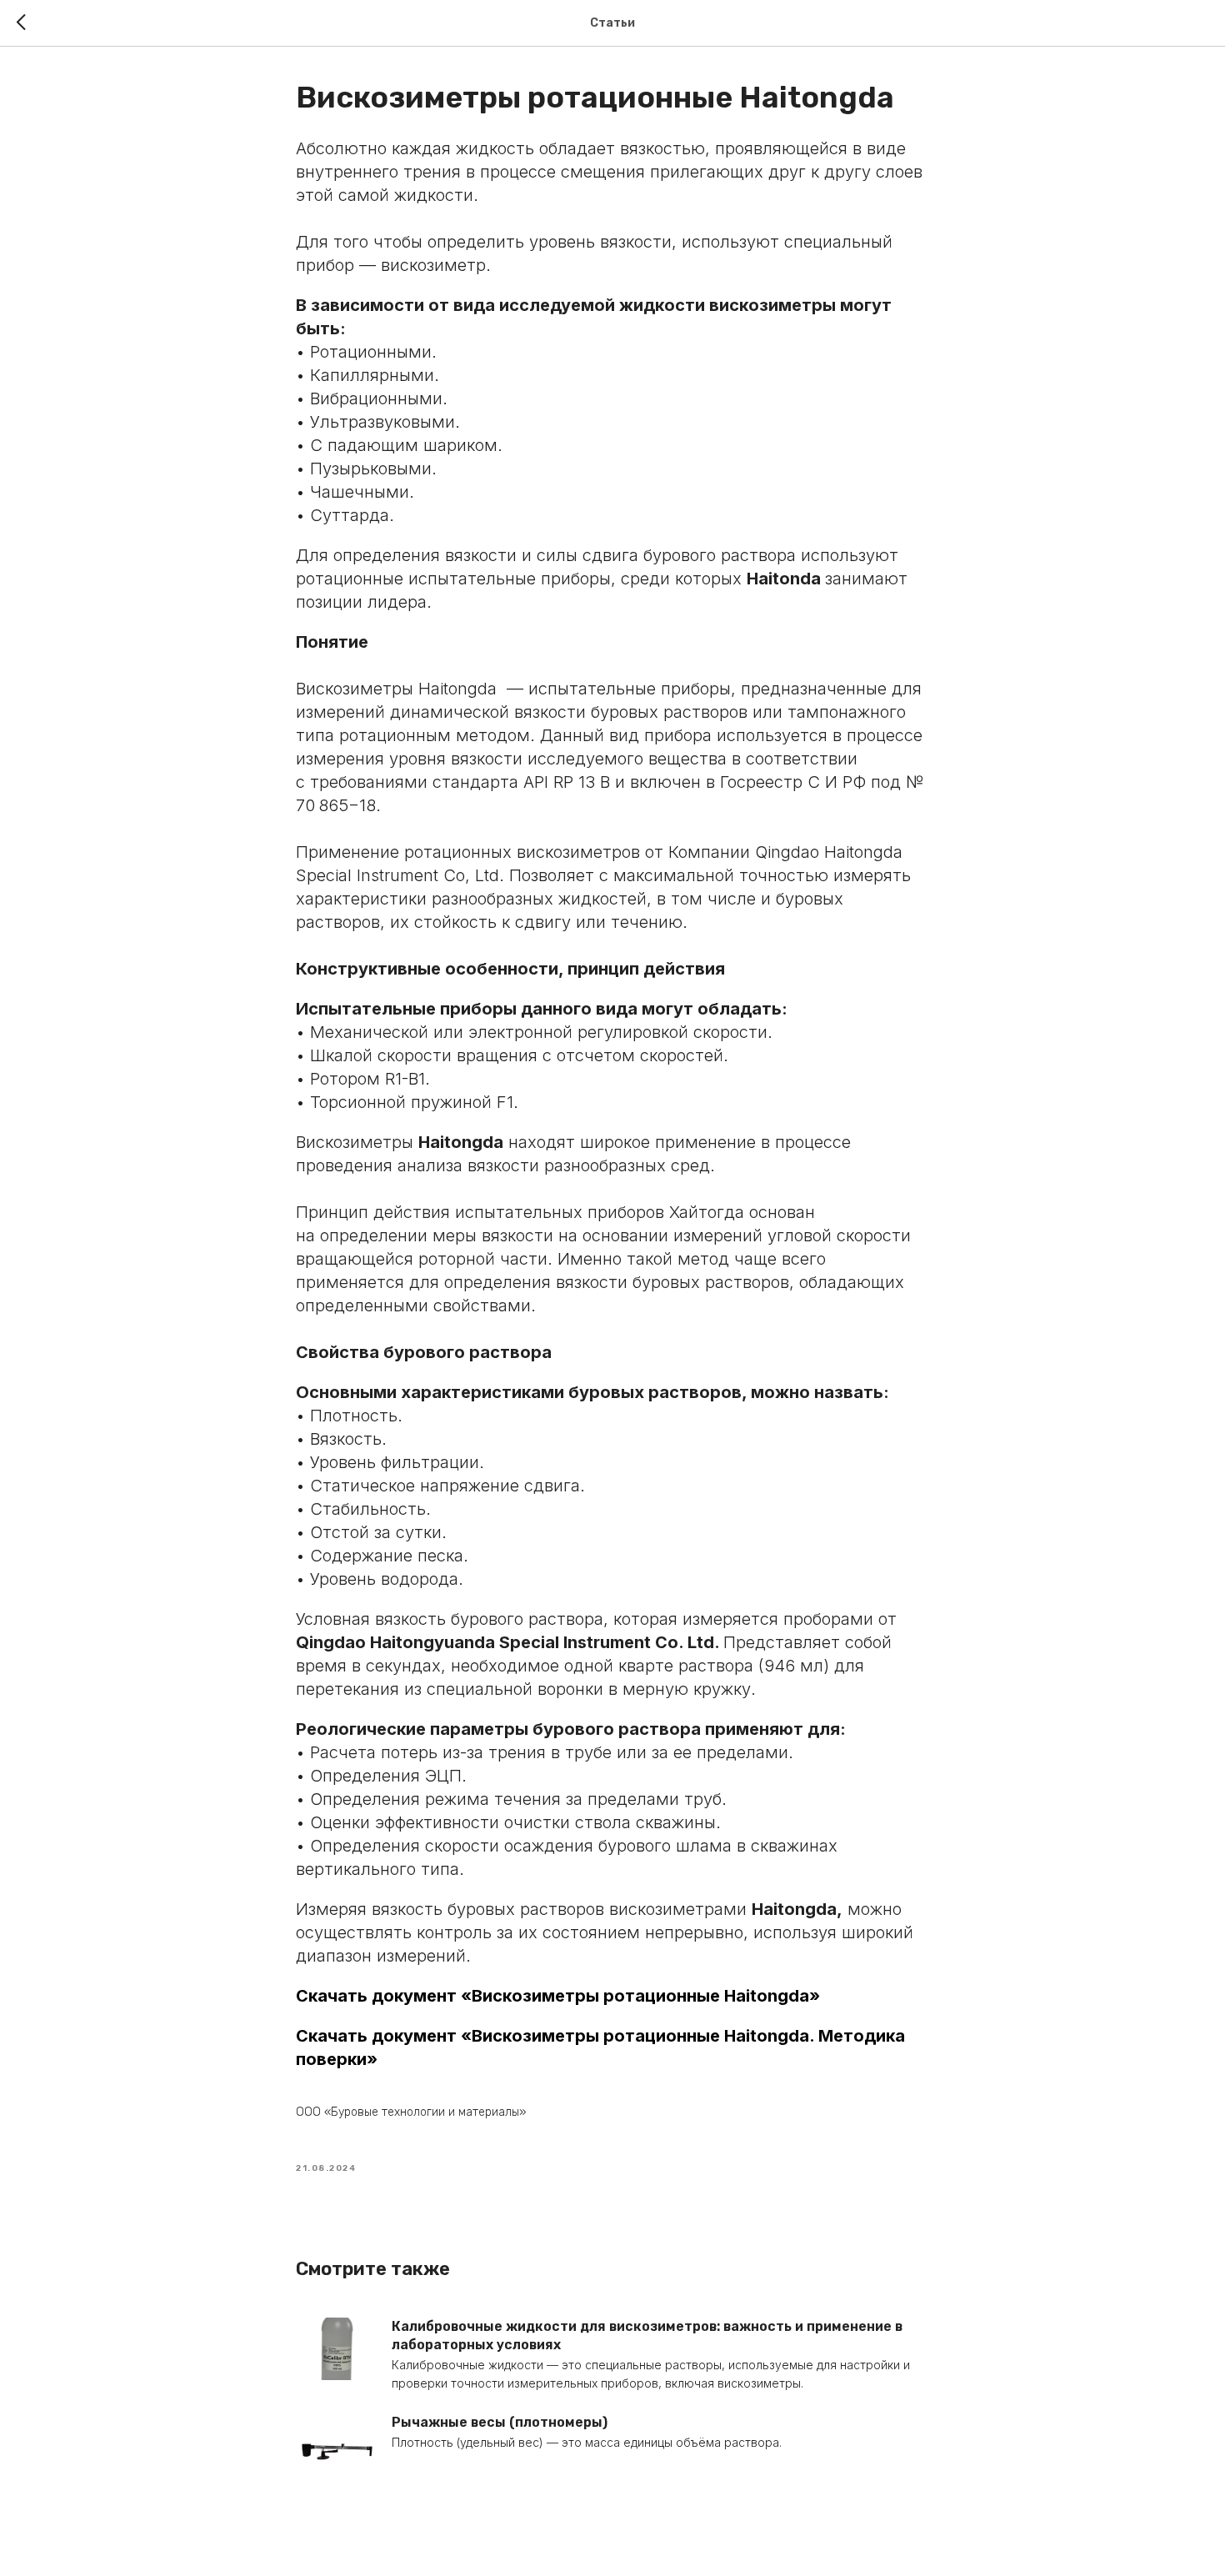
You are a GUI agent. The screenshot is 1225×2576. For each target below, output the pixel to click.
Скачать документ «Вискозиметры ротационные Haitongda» (558, 1996)
